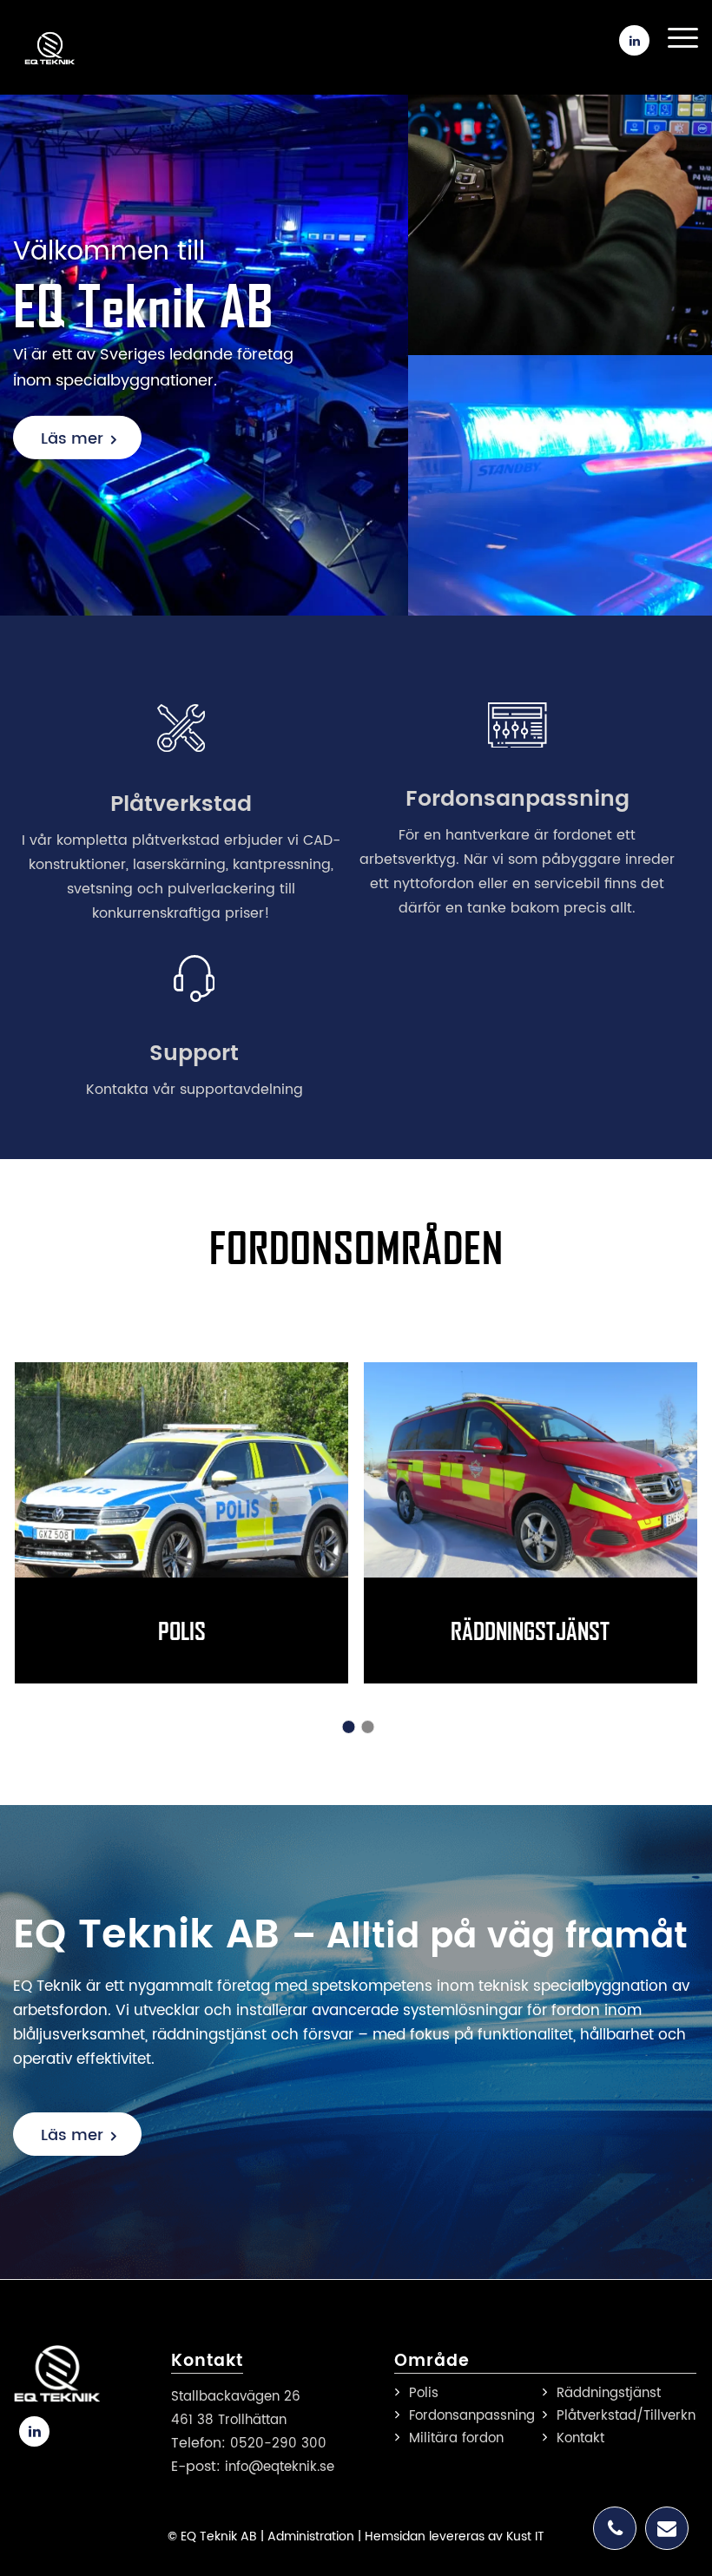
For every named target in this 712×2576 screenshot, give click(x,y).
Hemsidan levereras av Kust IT (455, 2536)
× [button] (258, 2286)
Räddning (426, 1324)
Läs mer (72, 439)
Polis (48, 1324)
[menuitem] (674, 34)
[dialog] (148, 2413)
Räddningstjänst (530, 1631)
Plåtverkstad (181, 804)
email (667, 2528)
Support (194, 1054)
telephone (615, 2528)
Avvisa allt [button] (211, 2517)
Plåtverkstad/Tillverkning (623, 2416)
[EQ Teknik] (58, 48)
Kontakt (580, 2438)
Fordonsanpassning (518, 799)
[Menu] (674, 38)
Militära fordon (456, 2438)
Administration (311, 2536)
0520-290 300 (278, 2444)
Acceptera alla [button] (95, 2517)
